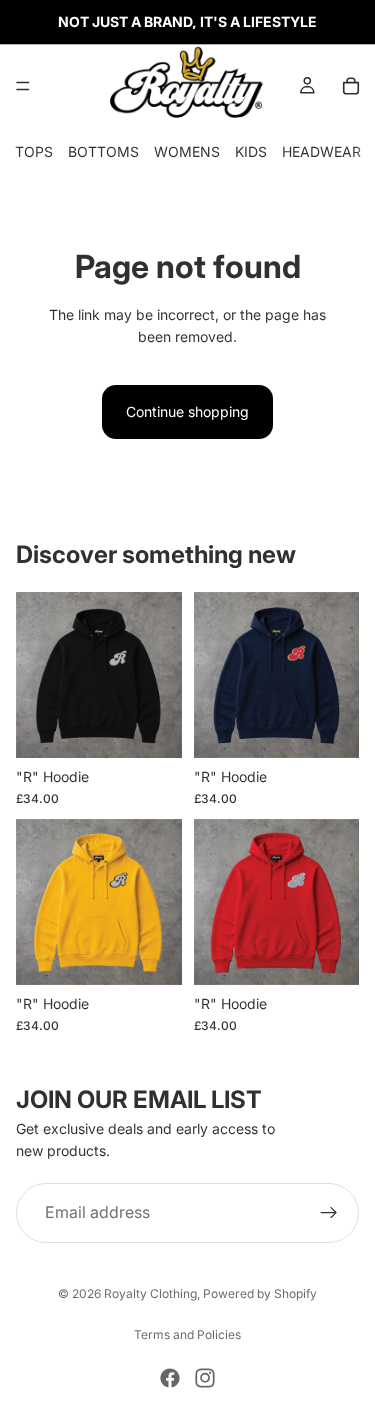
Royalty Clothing (150, 1293)
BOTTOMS (103, 151)
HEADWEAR (321, 151)
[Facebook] (170, 1378)
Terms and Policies (187, 1334)
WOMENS (187, 151)
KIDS (251, 151)
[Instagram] (205, 1378)
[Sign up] (329, 1213)
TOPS (34, 151)
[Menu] (23, 86)
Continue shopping (187, 411)
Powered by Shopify (260, 1293)
